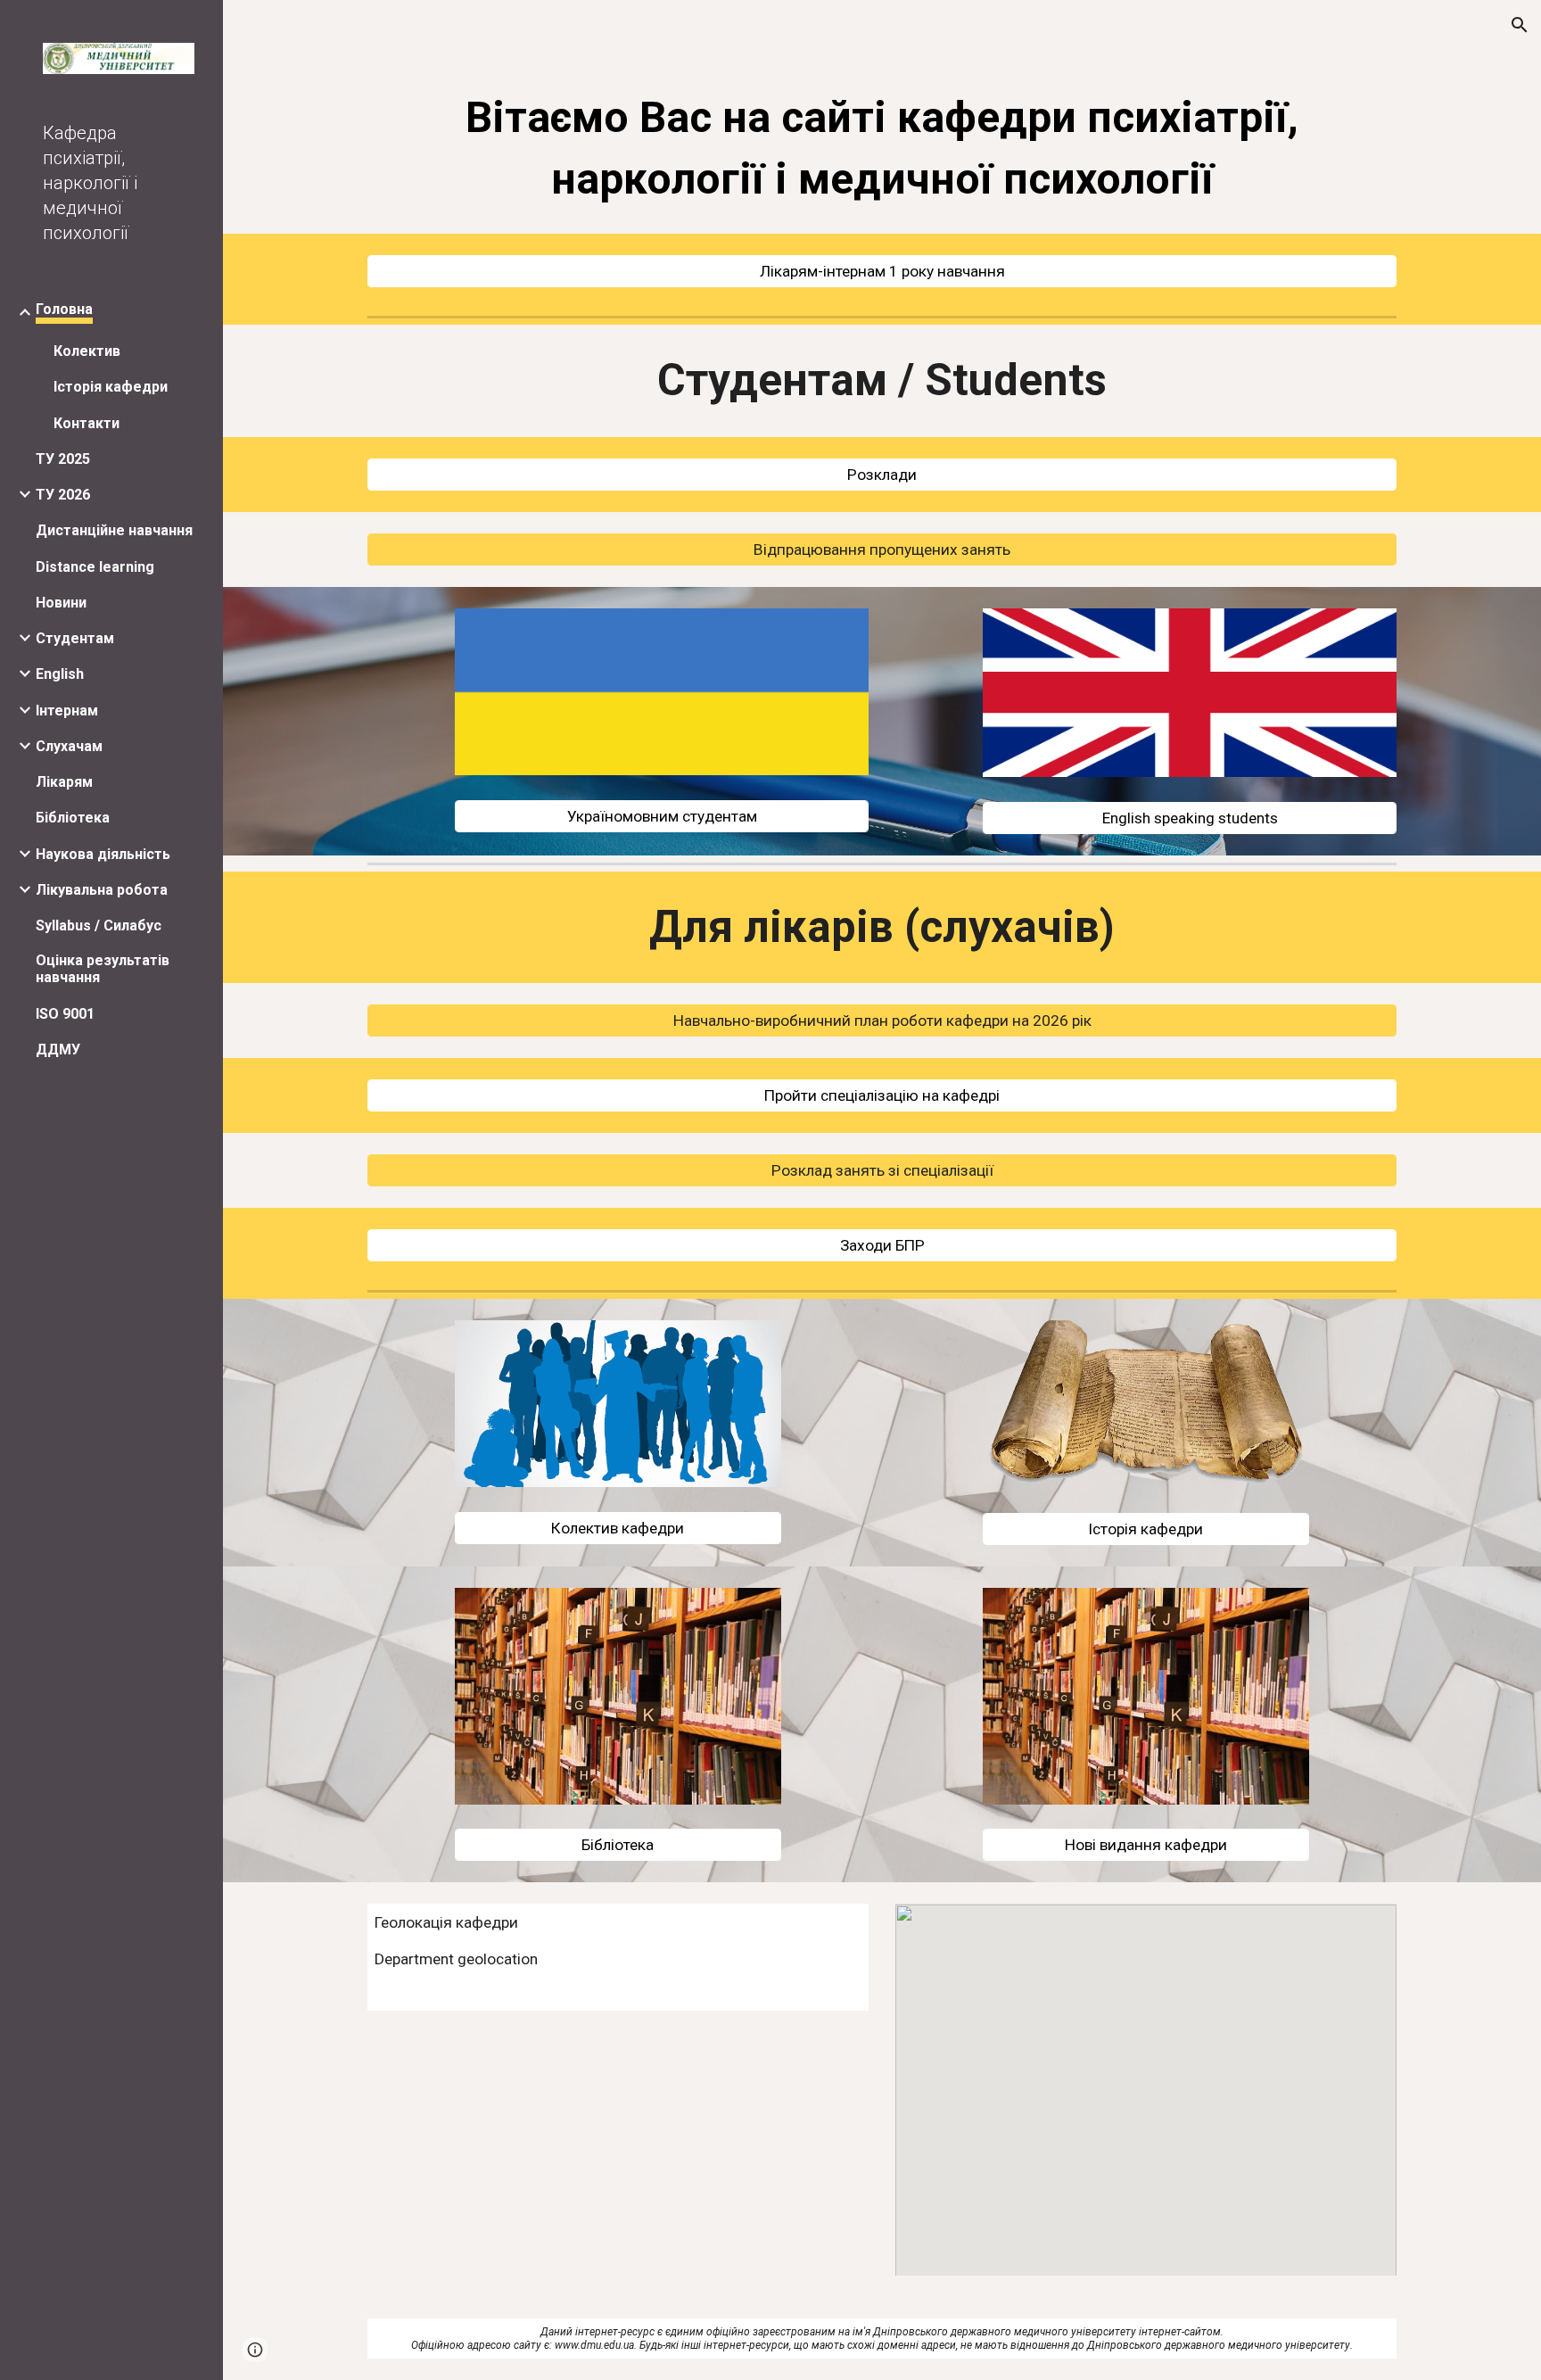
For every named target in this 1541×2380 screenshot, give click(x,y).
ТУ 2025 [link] (63, 459)
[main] (882, 144)
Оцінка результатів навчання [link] (103, 969)
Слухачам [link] (69, 746)
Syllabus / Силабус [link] (99, 926)
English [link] (60, 674)
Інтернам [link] (67, 711)
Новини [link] (61, 603)
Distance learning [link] (95, 567)
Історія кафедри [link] (111, 387)
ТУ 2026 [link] (63, 495)
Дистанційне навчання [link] (114, 530)
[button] (1520, 25)
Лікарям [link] (64, 782)
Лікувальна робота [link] (102, 890)
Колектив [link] (87, 351)
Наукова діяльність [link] (103, 854)
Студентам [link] (75, 638)
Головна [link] (64, 309)
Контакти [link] (87, 423)
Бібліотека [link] (73, 818)
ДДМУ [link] (58, 1050)
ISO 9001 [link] (65, 1014)
